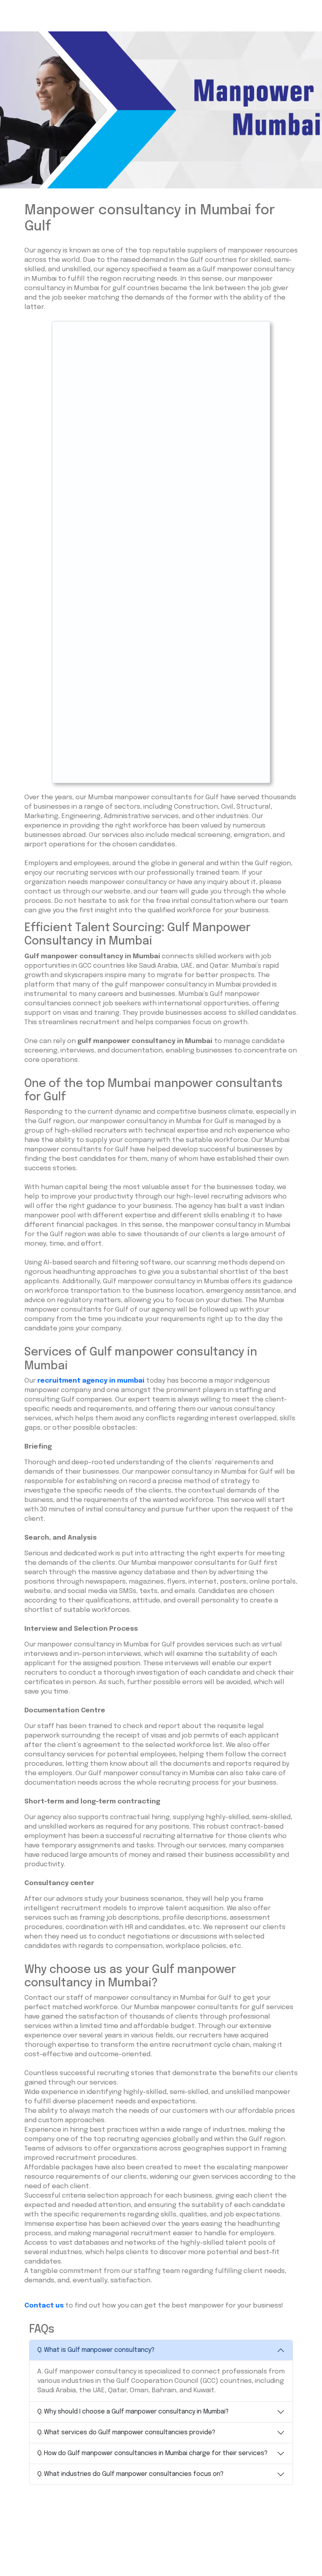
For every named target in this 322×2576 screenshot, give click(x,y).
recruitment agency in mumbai (91, 1381)
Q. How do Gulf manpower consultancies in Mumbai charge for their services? (152, 2453)
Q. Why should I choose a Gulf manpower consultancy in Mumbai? (133, 2412)
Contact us (44, 2306)
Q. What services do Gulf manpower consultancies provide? (126, 2433)
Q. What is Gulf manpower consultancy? (96, 2350)
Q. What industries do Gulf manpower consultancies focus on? (130, 2474)
